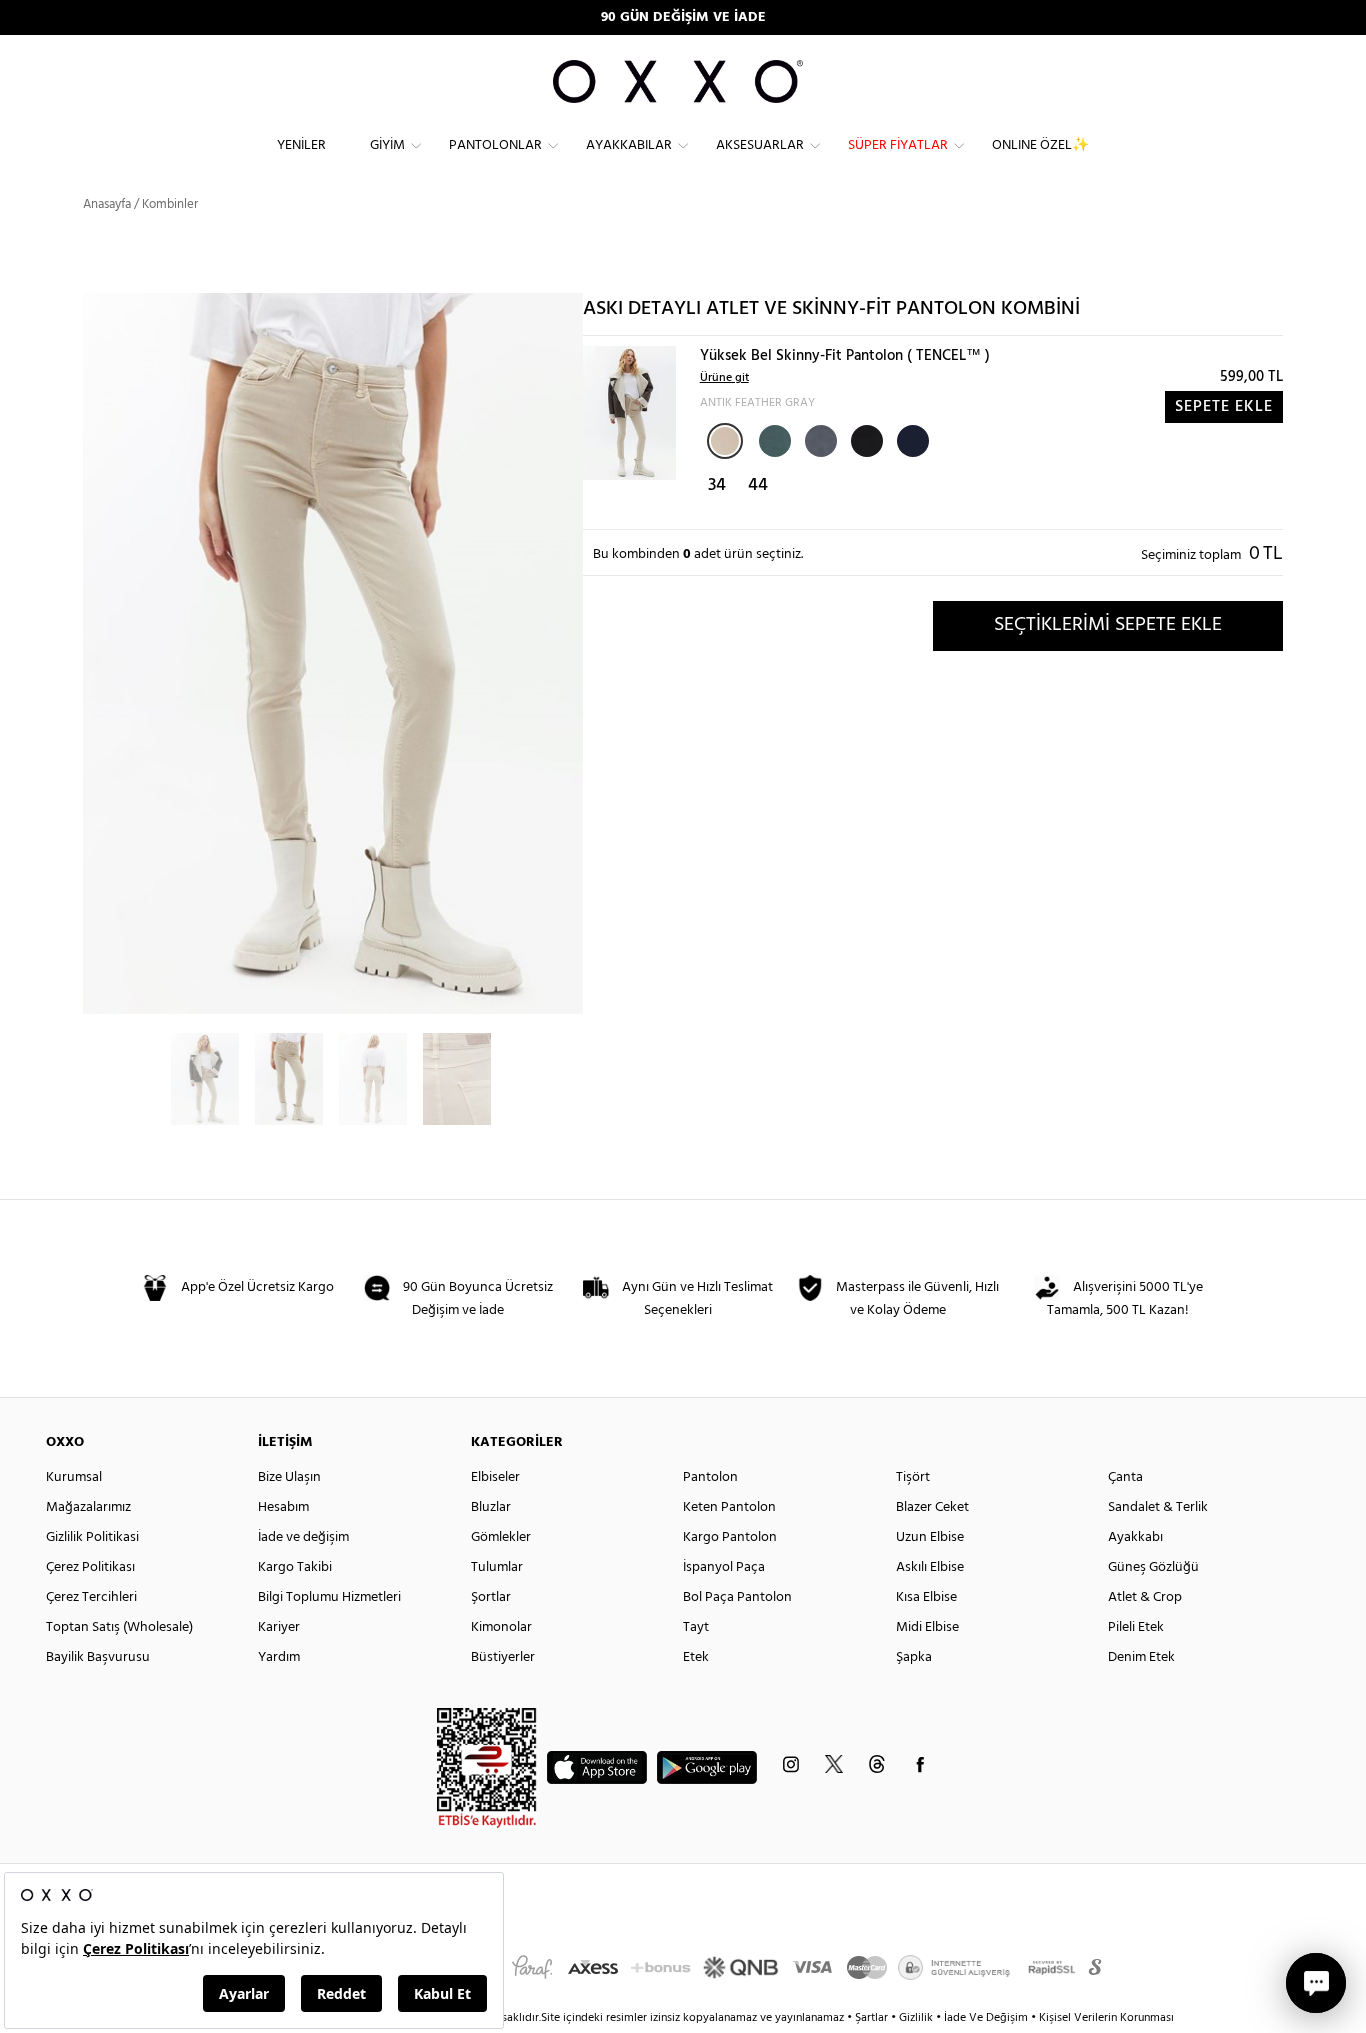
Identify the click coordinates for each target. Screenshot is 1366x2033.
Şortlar (491, 1597)
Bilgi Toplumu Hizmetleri (329, 1597)
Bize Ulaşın (289, 1477)
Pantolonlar (495, 145)
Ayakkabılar (629, 145)
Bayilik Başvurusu (98, 1657)
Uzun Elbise (930, 1537)
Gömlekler (501, 1537)
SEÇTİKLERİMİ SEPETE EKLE (1108, 625)
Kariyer (279, 1627)
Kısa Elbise (926, 1597)
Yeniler (301, 145)
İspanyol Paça (724, 1567)
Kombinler (170, 204)
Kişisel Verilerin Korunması (1106, 2018)
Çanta (1125, 1477)
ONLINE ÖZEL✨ (1040, 145)
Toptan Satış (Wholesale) (119, 1627)
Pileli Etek (1136, 1627)
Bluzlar (491, 1507)
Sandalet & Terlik (1158, 1507)
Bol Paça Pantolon (737, 1597)
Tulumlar (497, 1567)
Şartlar (873, 2018)
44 (758, 485)
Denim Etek (1141, 1657)
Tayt (696, 1627)
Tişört (913, 1477)
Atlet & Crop (1145, 1597)
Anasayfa (107, 204)
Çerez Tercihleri (91, 1597)
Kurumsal (74, 1477)
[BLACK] (865, 439)
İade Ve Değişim (986, 2018)
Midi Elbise (927, 1627)
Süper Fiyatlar (898, 145)
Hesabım (283, 1507)
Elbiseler (495, 1477)
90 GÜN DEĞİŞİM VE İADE (683, 17)
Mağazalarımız (88, 1507)
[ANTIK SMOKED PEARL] (819, 439)
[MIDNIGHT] (911, 439)
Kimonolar (501, 1627)
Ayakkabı (1135, 1537)
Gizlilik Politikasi (92, 1537)
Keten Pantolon (729, 1507)
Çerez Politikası (90, 1567)
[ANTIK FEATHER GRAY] (725, 441)
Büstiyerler (503, 1657)
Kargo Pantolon (730, 1537)
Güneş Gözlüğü (1153, 1567)
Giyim (387, 145)
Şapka (914, 1657)
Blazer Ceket (932, 1507)
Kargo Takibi (295, 1567)
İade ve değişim (303, 1537)
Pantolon (710, 1477)
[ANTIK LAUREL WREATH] (773, 439)
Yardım (279, 1657)
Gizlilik (917, 2018)
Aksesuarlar (760, 145)
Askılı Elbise (930, 1567)
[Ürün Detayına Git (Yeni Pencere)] (629, 412)
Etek (696, 1657)
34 (717, 485)
